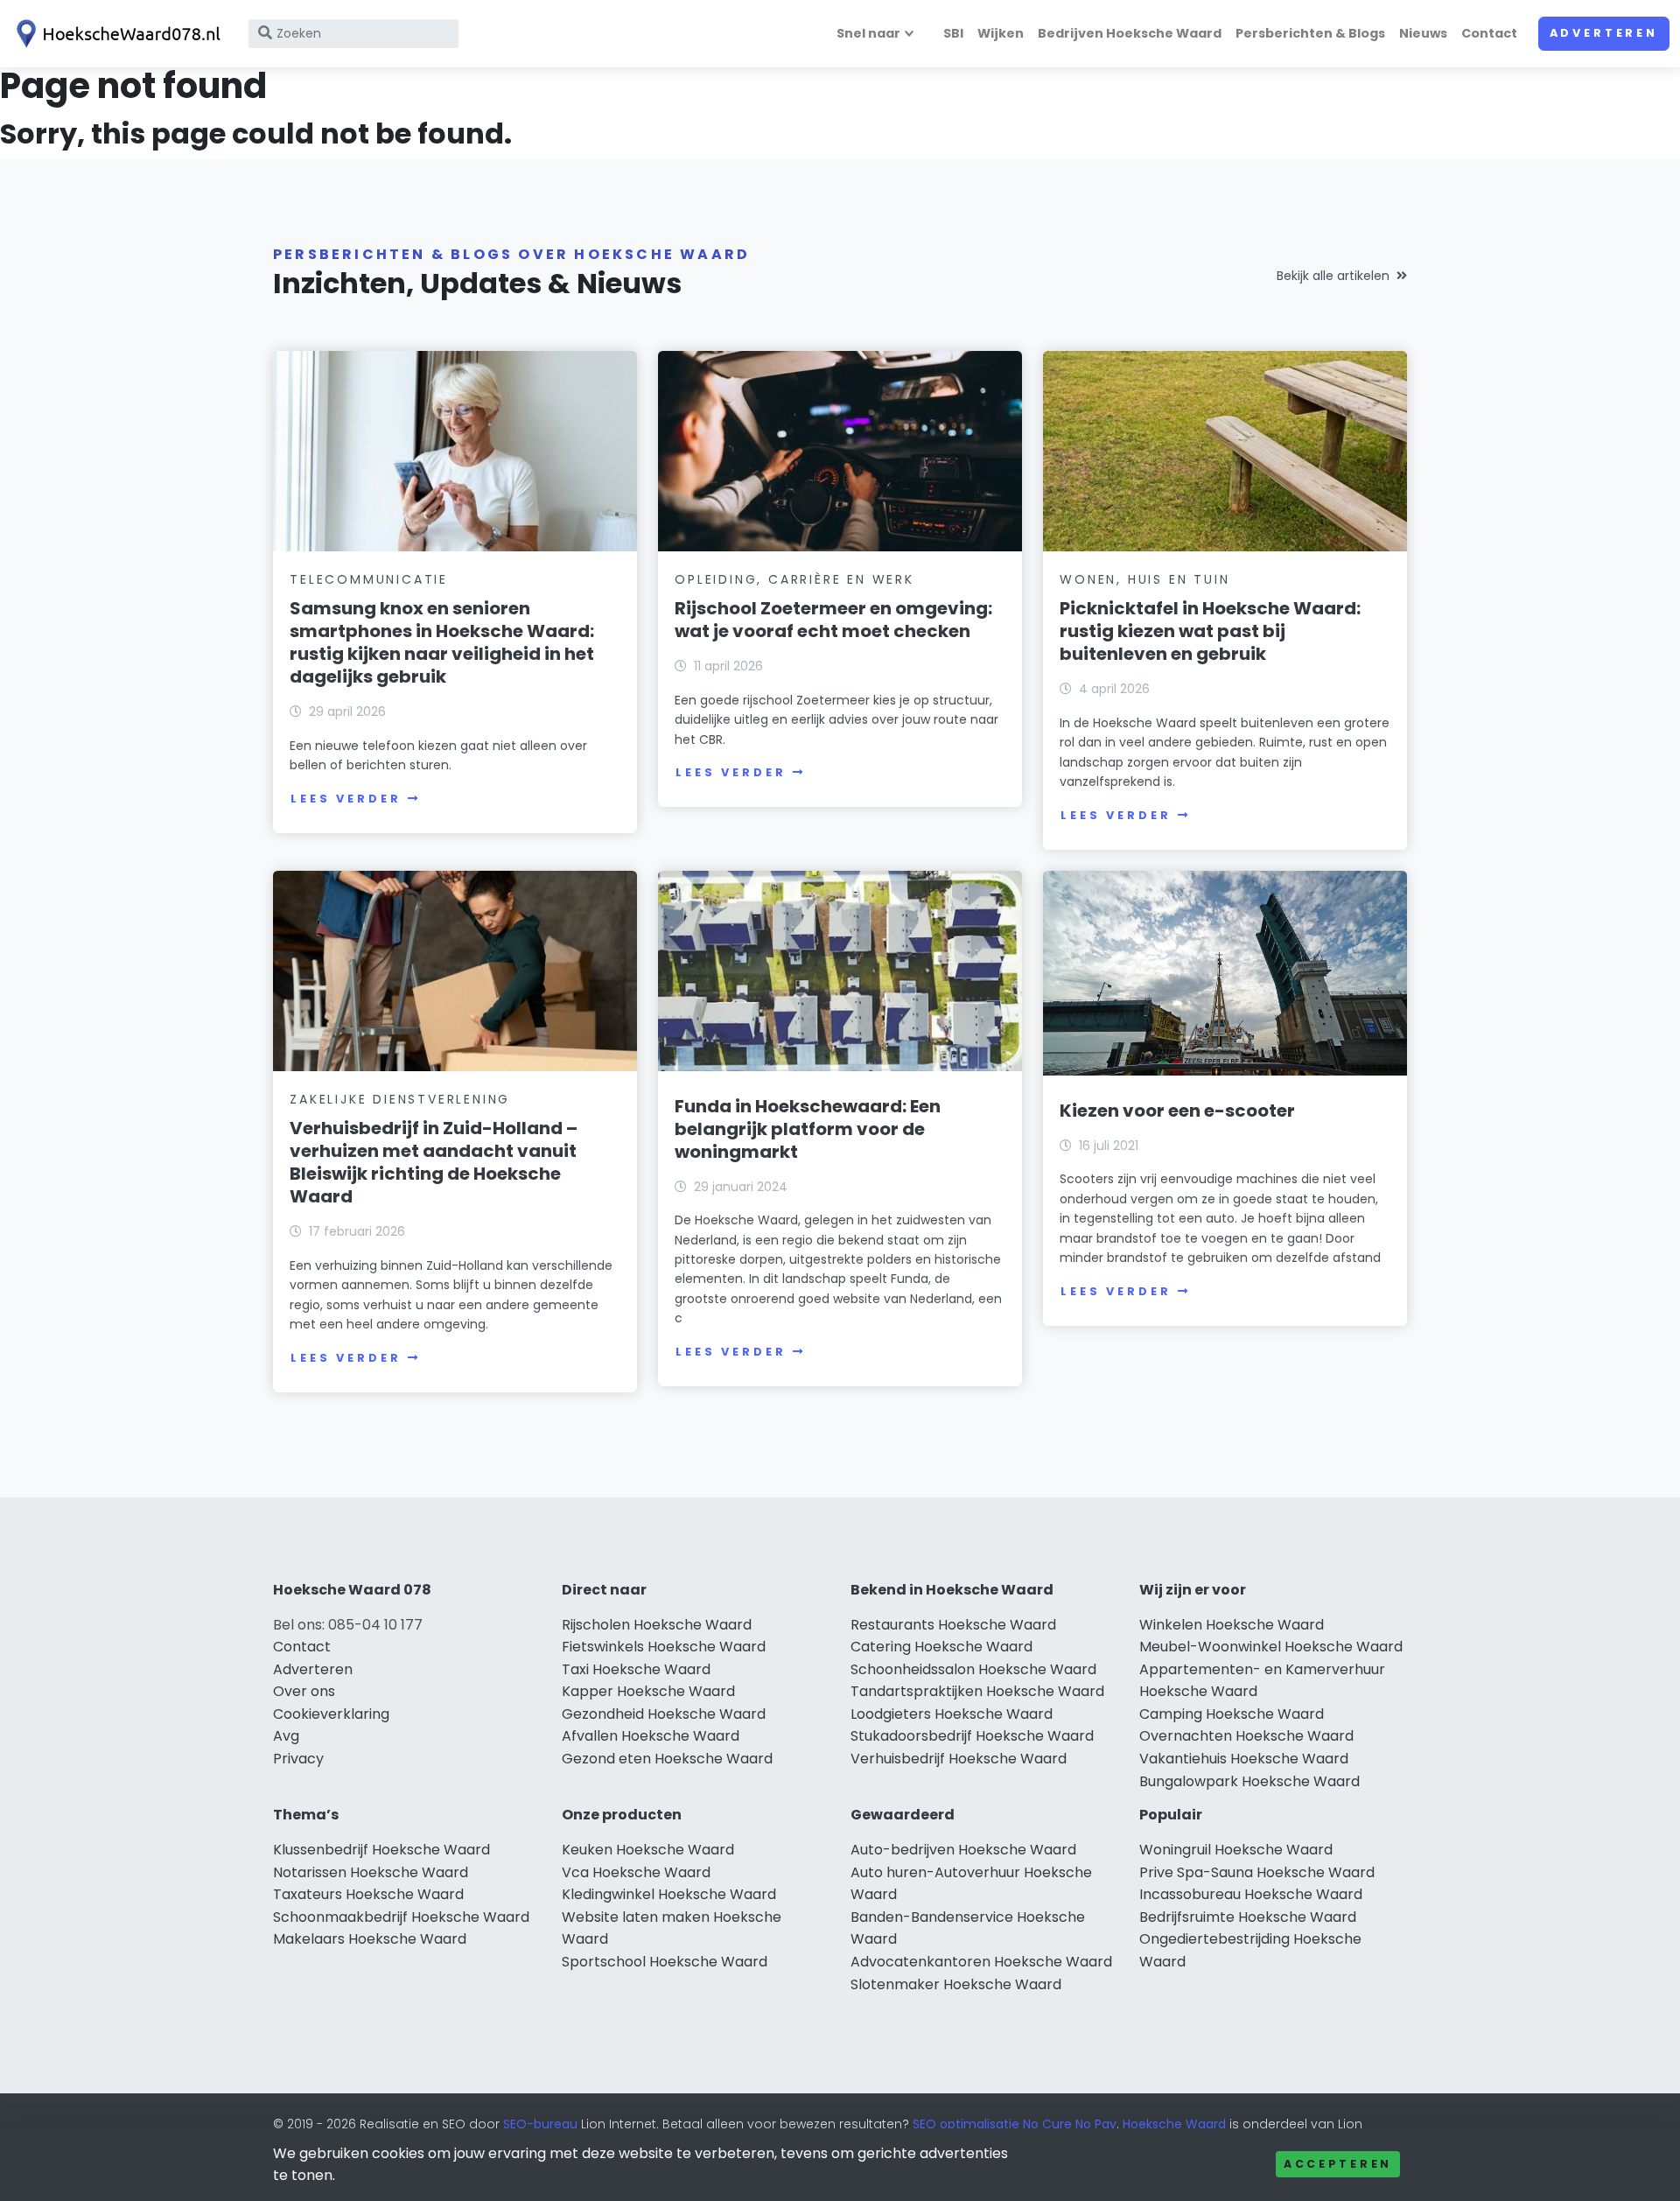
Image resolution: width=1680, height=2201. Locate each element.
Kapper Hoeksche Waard (648, 1691)
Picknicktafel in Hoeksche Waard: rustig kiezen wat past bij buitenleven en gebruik (1210, 631)
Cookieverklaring (331, 1714)
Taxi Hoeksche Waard (636, 1669)
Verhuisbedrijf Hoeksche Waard (959, 1759)
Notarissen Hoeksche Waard (371, 1872)
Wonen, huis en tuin (1144, 579)
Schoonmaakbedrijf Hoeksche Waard (401, 1917)
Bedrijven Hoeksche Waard (1130, 33)
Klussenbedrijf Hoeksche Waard (381, 1850)
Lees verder (346, 799)
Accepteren (1338, 2164)
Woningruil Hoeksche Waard (1236, 1850)
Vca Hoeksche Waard (636, 1872)
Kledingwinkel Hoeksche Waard (669, 1894)
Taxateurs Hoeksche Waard (368, 1894)
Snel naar (868, 33)
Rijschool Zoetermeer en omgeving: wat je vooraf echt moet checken (833, 620)
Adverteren (1604, 33)
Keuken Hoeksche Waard (648, 1850)
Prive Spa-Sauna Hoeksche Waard (1257, 1872)
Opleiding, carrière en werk (794, 579)
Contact (1489, 33)
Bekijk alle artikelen (1333, 276)
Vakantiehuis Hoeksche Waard (1244, 1759)
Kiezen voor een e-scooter (1177, 1111)
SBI (953, 33)
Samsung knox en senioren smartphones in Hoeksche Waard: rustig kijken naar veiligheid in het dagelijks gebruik (442, 642)
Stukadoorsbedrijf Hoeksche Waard (972, 1736)
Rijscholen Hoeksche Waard (657, 1625)
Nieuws (1423, 33)
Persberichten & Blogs (1310, 33)
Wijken (1001, 33)
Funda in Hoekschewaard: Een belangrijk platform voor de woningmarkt (808, 1129)
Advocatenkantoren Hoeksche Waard (981, 1962)
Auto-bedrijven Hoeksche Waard (963, 1850)
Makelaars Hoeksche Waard (370, 1939)
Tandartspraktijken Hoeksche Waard (977, 1691)
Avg (286, 1736)
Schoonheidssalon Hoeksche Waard (973, 1669)
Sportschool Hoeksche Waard (665, 1962)
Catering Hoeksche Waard (941, 1647)
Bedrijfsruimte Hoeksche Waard (1248, 1917)
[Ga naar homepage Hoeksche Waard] (115, 34)
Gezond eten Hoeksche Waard (667, 1759)
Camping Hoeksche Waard (1232, 1714)
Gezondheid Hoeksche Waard (664, 1714)
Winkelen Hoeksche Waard (1232, 1625)
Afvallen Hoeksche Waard (651, 1736)
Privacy (298, 1759)
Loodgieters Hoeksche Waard (952, 1714)
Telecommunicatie (369, 579)
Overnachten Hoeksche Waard (1246, 1736)
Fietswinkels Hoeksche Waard (664, 1647)
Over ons (304, 1691)
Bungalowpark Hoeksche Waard (1249, 1781)
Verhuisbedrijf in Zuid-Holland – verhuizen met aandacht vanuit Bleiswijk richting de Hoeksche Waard (434, 1162)
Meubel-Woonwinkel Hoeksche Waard (1271, 1647)
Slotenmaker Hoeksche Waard (956, 1984)
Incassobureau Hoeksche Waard (1251, 1894)
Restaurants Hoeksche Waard (953, 1625)
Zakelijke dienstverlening (400, 1099)
